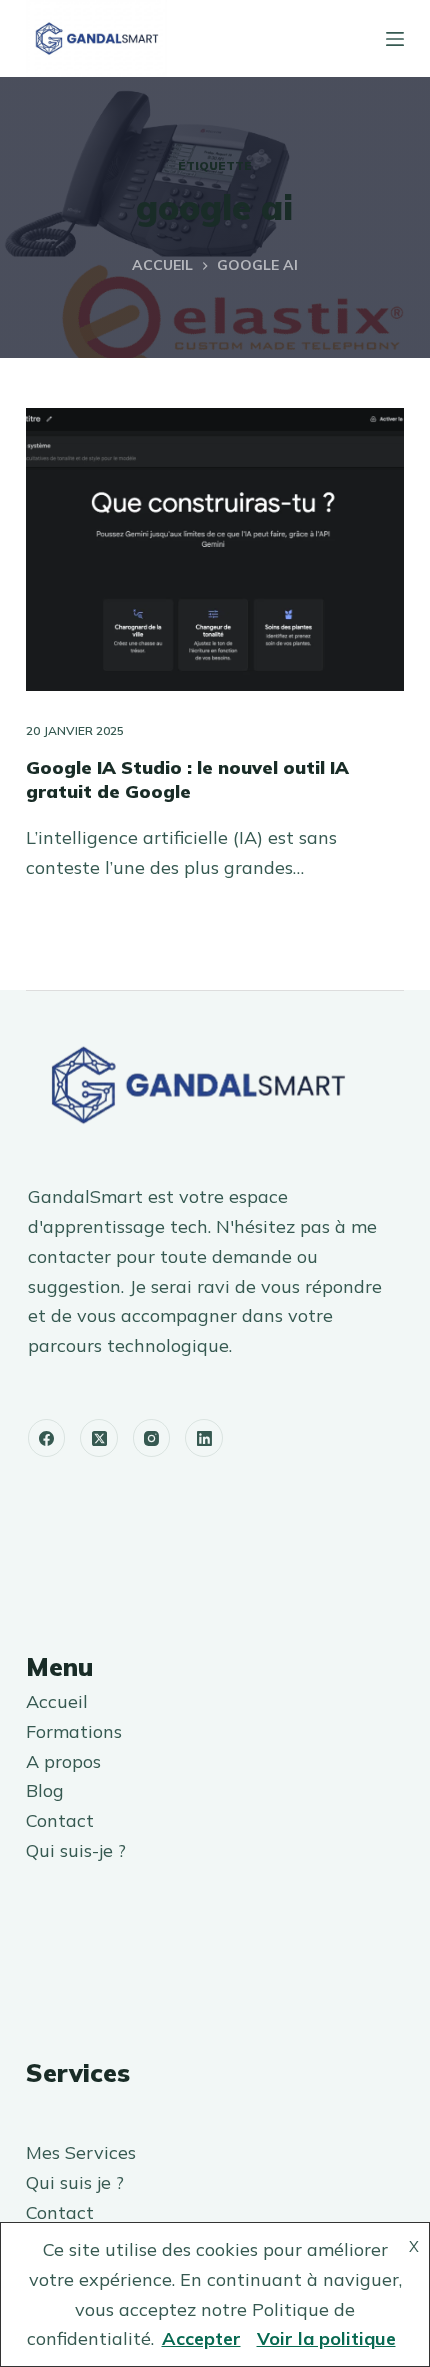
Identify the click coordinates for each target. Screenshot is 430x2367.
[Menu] (395, 39)
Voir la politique (326, 2338)
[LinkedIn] (204, 1438)
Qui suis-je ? (76, 1850)
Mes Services (81, 2152)
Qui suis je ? (75, 2182)
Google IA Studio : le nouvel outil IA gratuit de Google (187, 779)
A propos (63, 1761)
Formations (74, 1731)
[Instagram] (152, 1438)
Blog (45, 1790)
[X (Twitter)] (99, 1438)
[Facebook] (47, 1438)
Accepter (201, 2338)
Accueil (57, 1701)
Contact (60, 1820)
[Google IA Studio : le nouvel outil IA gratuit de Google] (215, 550)
